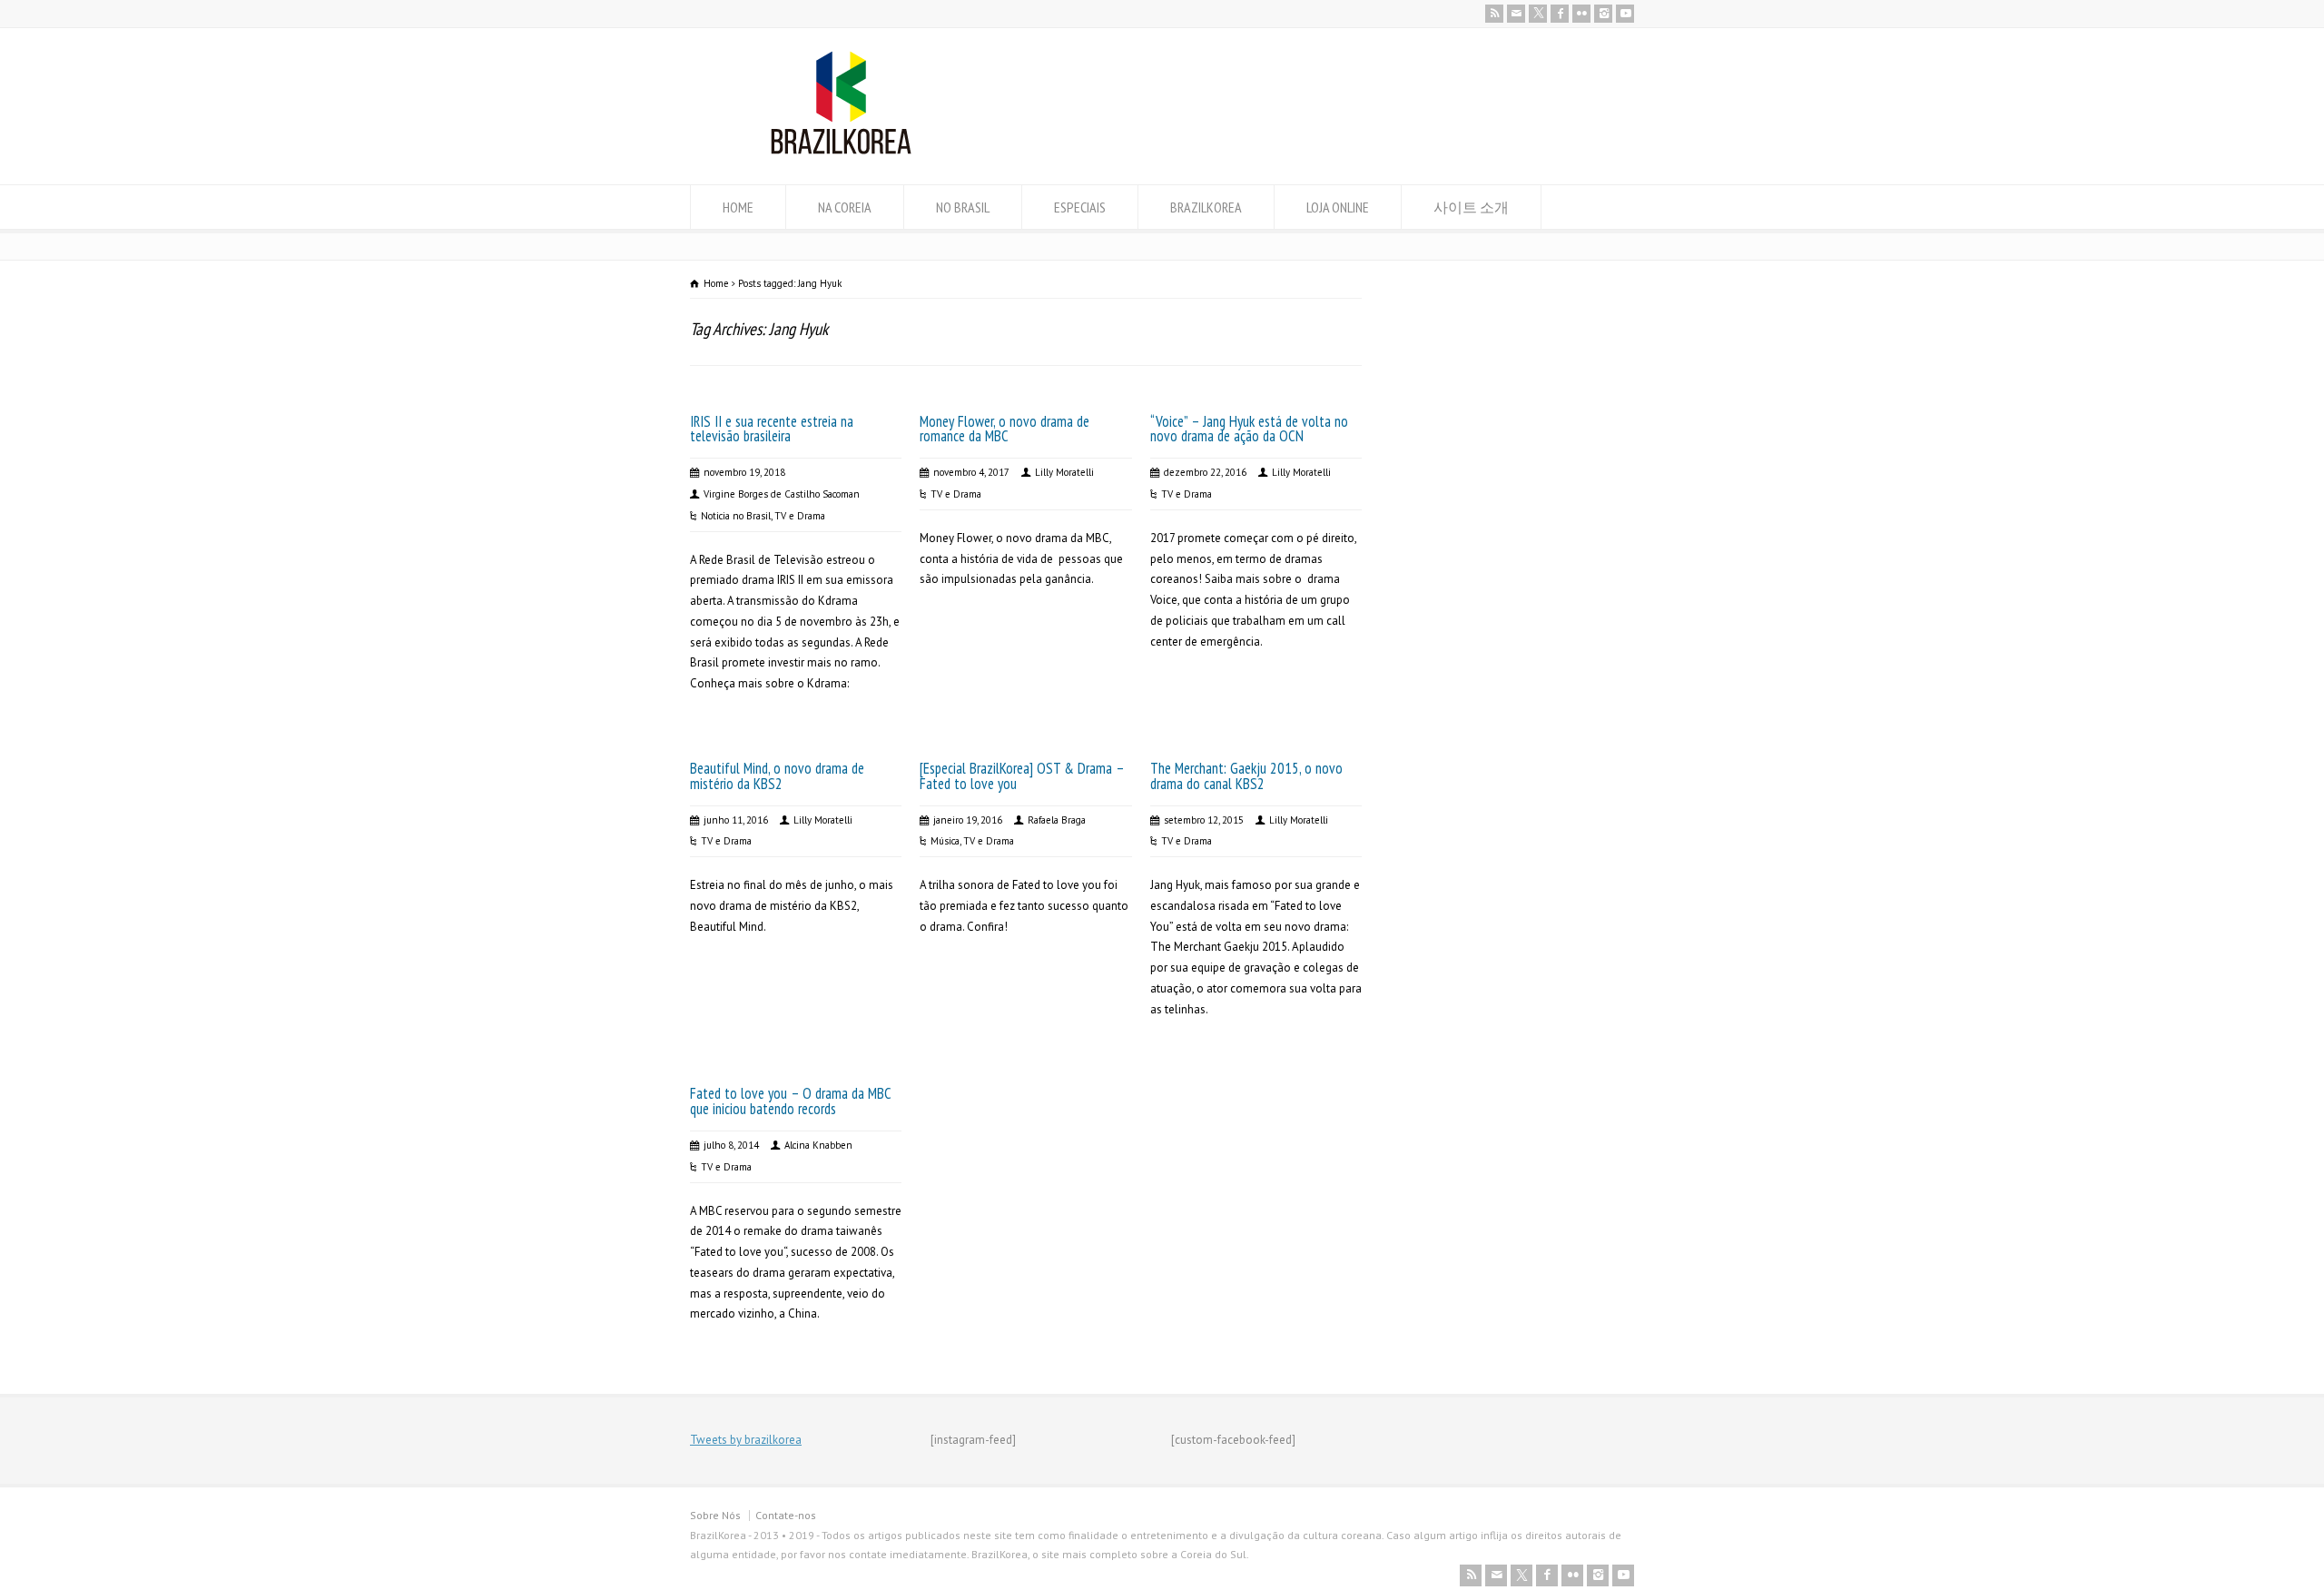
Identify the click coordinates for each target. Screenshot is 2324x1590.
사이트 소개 (1471, 207)
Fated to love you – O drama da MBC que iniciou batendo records (790, 1101)
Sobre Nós (715, 1515)
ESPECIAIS (1080, 207)
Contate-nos (786, 1515)
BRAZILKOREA (1206, 207)
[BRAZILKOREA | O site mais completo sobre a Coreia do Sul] (841, 150)
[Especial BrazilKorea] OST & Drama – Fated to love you (1022, 776)
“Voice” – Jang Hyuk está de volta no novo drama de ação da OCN (1249, 429)
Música (945, 841)
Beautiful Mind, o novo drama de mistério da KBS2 (777, 776)
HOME (738, 207)
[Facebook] (1560, 14)
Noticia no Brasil (736, 516)
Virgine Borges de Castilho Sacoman (782, 494)
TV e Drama (800, 516)
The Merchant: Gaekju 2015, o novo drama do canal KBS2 (1246, 776)
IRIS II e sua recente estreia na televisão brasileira (772, 429)
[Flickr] (1581, 14)
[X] (1538, 14)
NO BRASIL (963, 207)
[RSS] (1494, 14)
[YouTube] (1625, 14)
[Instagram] (1603, 14)
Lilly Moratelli (1064, 472)
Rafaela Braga (1057, 820)
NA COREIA (845, 207)
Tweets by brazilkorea (746, 1440)
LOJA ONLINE (1338, 207)
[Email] (1516, 14)
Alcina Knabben (818, 1145)
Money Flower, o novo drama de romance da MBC (1004, 429)
